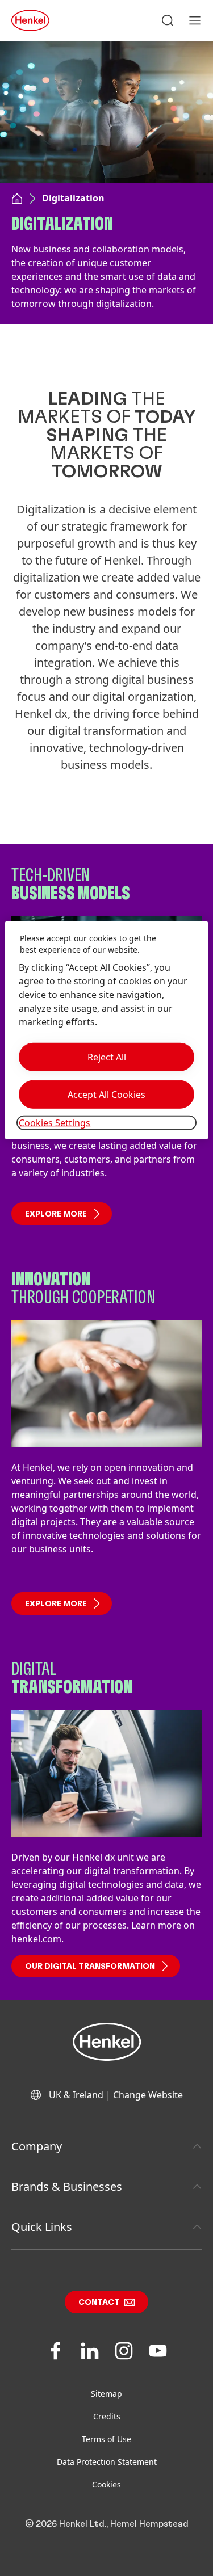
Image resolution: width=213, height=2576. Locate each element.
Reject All (107, 1057)
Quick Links (42, 2227)
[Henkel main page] (30, 20)
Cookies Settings (55, 1123)
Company (37, 2146)
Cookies (106, 2484)
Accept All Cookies (106, 1095)
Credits (107, 2416)
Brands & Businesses (67, 2186)
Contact (99, 2303)
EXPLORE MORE (56, 1214)
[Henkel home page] (17, 200)
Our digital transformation (90, 1967)
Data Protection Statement (107, 2462)
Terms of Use (106, 2439)
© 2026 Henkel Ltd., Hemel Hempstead (107, 2524)
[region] (106, 1030)
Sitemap (106, 2394)
